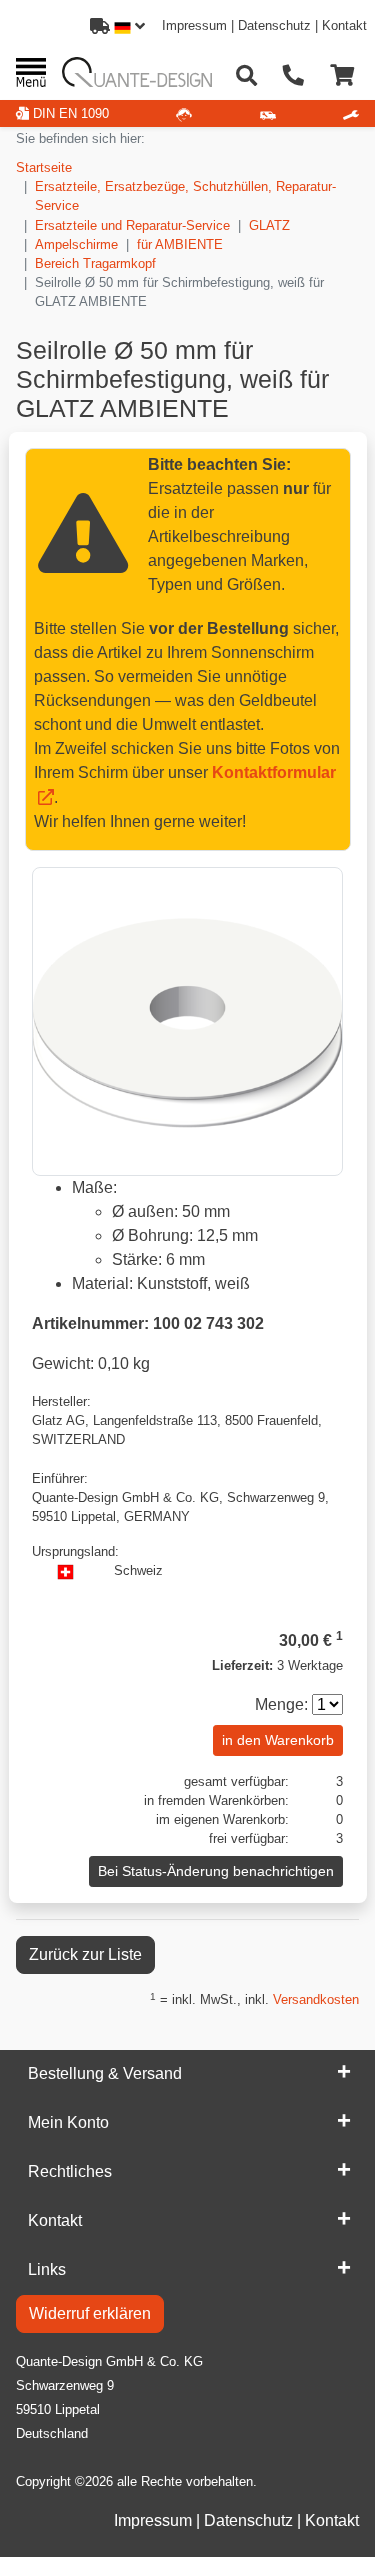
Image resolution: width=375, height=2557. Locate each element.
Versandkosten (316, 1999)
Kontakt (344, 25)
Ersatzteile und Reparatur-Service (132, 225)
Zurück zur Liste (85, 1954)
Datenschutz (274, 25)
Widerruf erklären (90, 2313)
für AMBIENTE (180, 244)
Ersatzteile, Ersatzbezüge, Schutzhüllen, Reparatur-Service (185, 196)
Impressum (194, 25)
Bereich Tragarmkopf (95, 263)
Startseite (44, 167)
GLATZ (269, 225)
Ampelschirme (76, 244)
